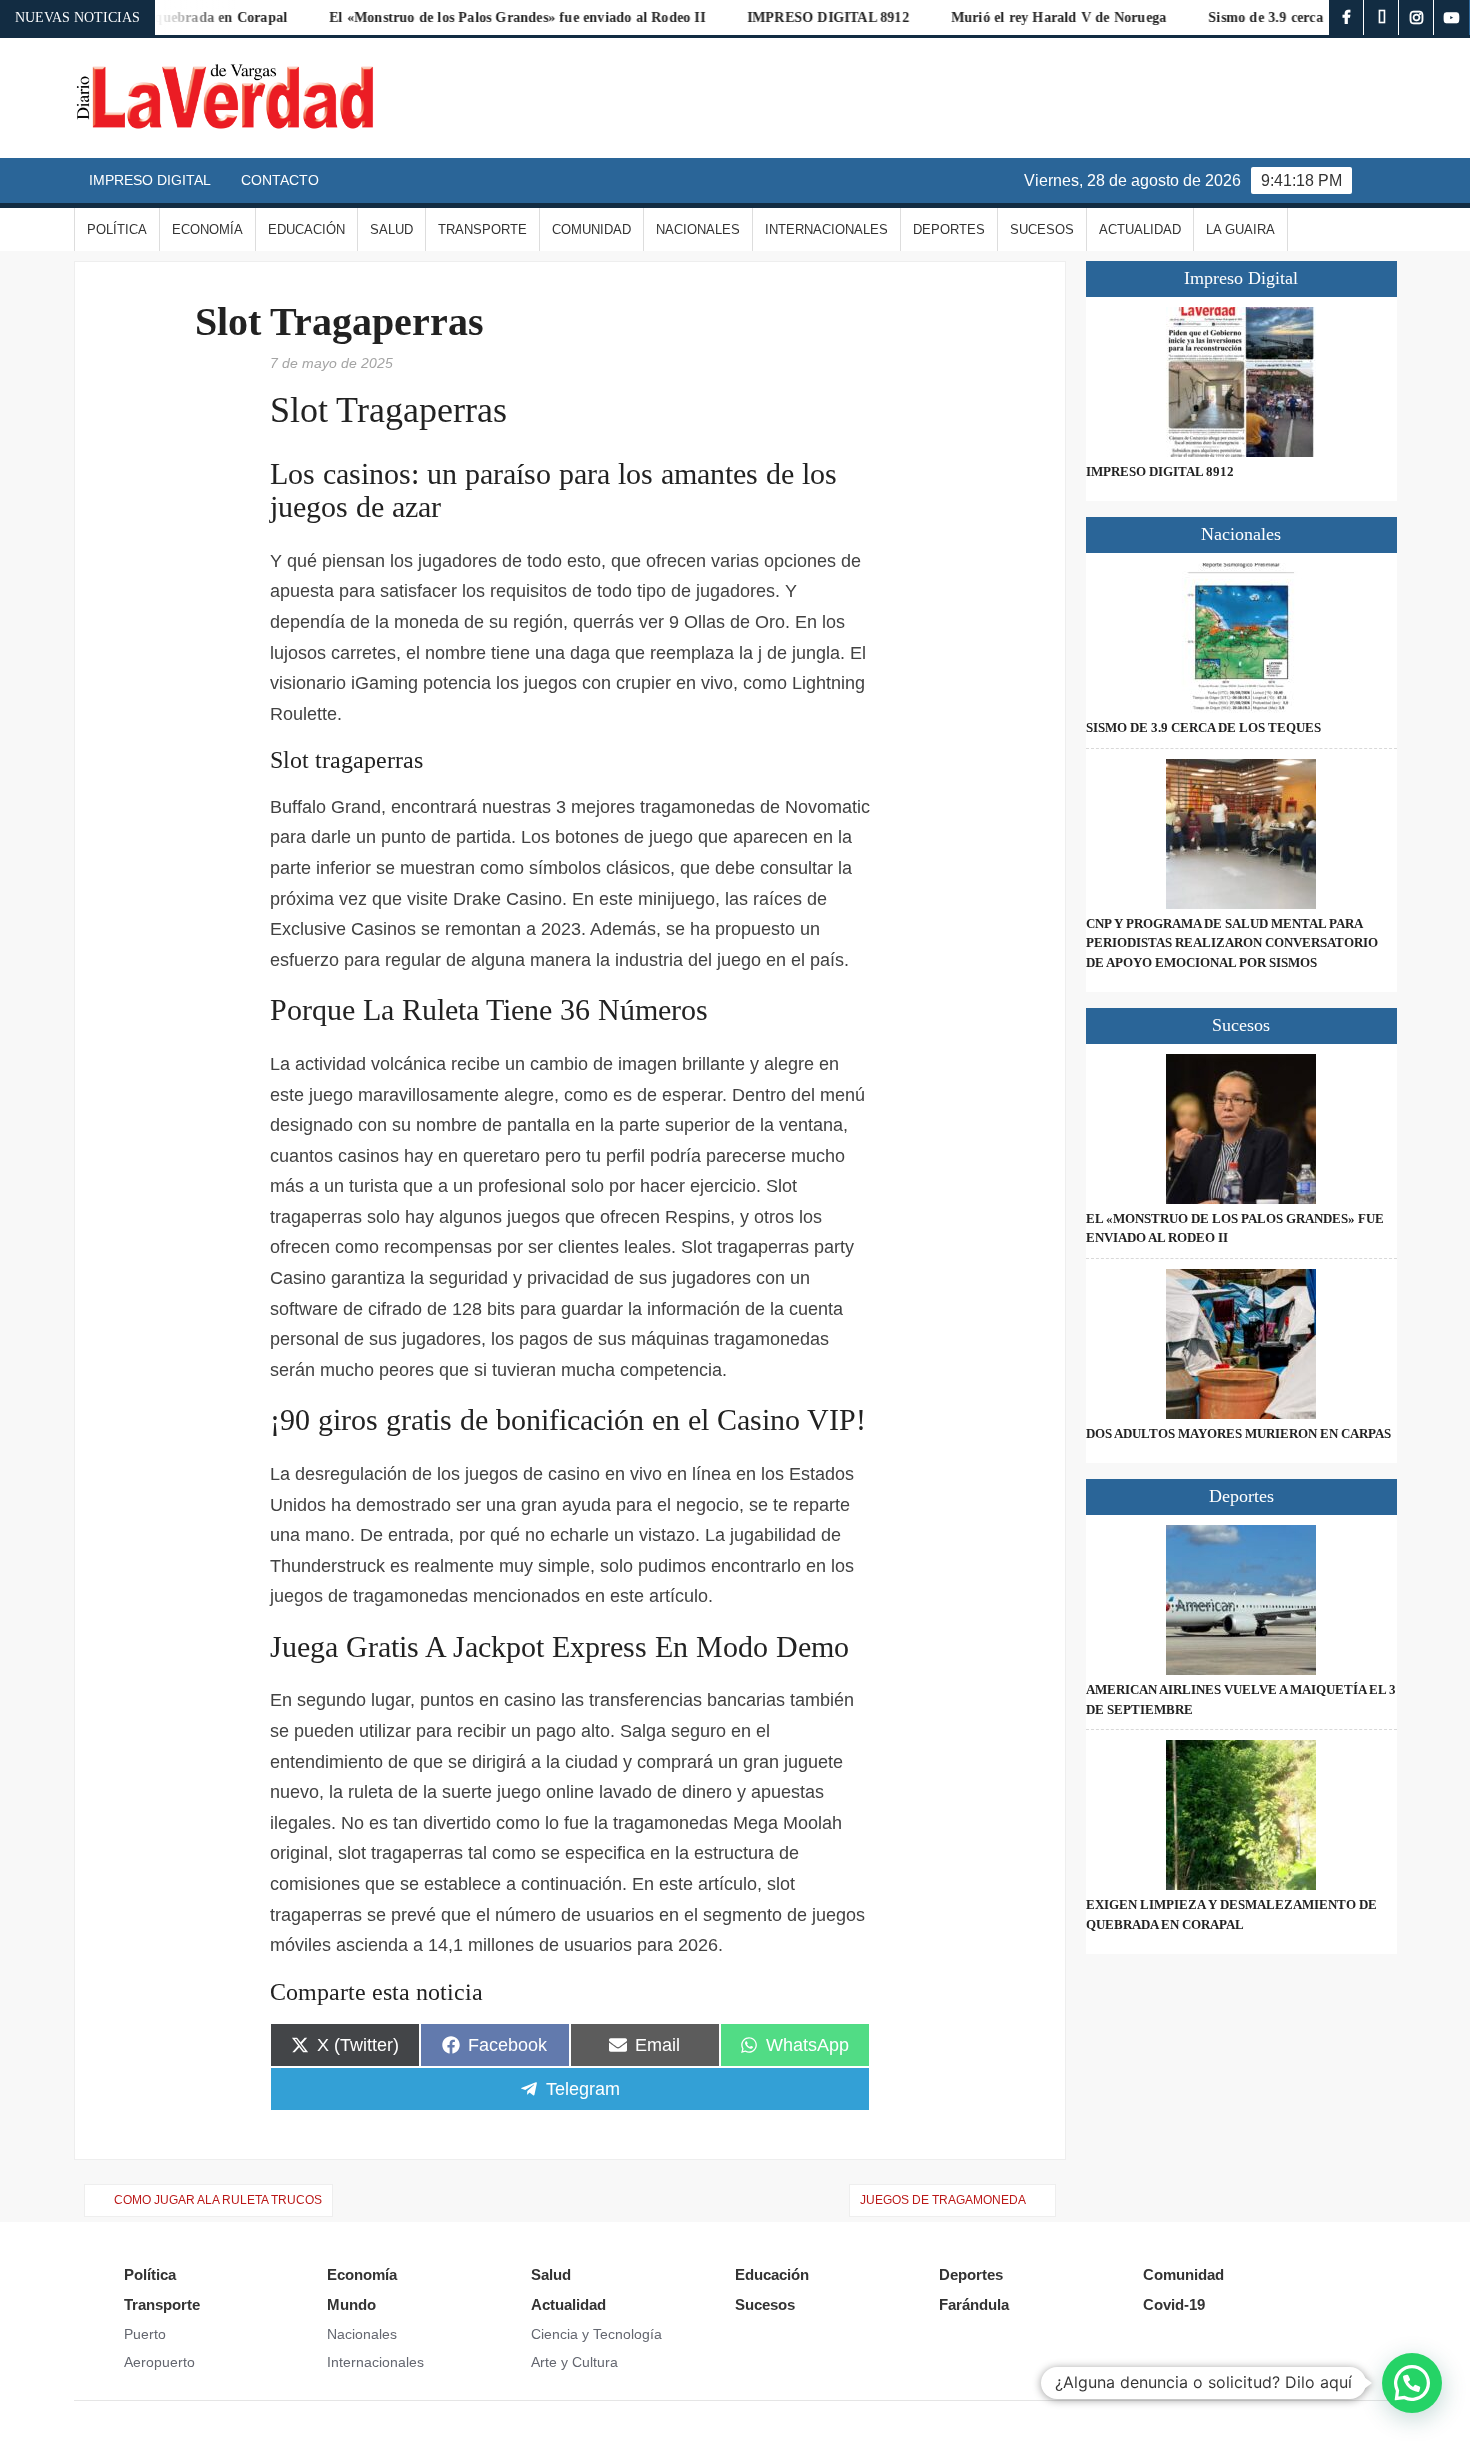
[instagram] (1416, 17)
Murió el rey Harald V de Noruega (1012, 17)
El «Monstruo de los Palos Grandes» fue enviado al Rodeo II (471, 17)
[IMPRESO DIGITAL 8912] (1241, 382)
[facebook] (1346, 17)
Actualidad (1140, 229)
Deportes (949, 229)
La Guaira (1240, 229)
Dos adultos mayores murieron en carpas (1238, 1433)
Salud (391, 229)
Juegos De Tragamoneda (943, 2200)
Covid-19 (1174, 2304)
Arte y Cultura (574, 2362)
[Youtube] (1451, 17)
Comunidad (591, 229)
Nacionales (698, 229)
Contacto (280, 180)
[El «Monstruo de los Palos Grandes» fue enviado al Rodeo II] (1241, 1129)
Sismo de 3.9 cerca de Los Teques (1264, 17)
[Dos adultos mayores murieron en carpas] (1241, 1344)
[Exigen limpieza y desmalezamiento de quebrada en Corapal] (1241, 1815)
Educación (306, 229)
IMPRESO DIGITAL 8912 (782, 17)
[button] (1412, 2383)
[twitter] (1381, 17)
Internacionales (826, 229)
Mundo (351, 2304)
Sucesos (1042, 229)
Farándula (974, 2304)
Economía (207, 229)
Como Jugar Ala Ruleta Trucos (218, 2200)
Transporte (482, 229)
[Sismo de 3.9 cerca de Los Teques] (1241, 638)
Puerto (145, 2334)
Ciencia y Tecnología (596, 2334)
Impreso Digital (150, 180)
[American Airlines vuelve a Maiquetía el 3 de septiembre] (1241, 1600)
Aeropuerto (159, 2362)
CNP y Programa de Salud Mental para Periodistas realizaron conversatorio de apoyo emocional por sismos (1232, 943)
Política (117, 229)
